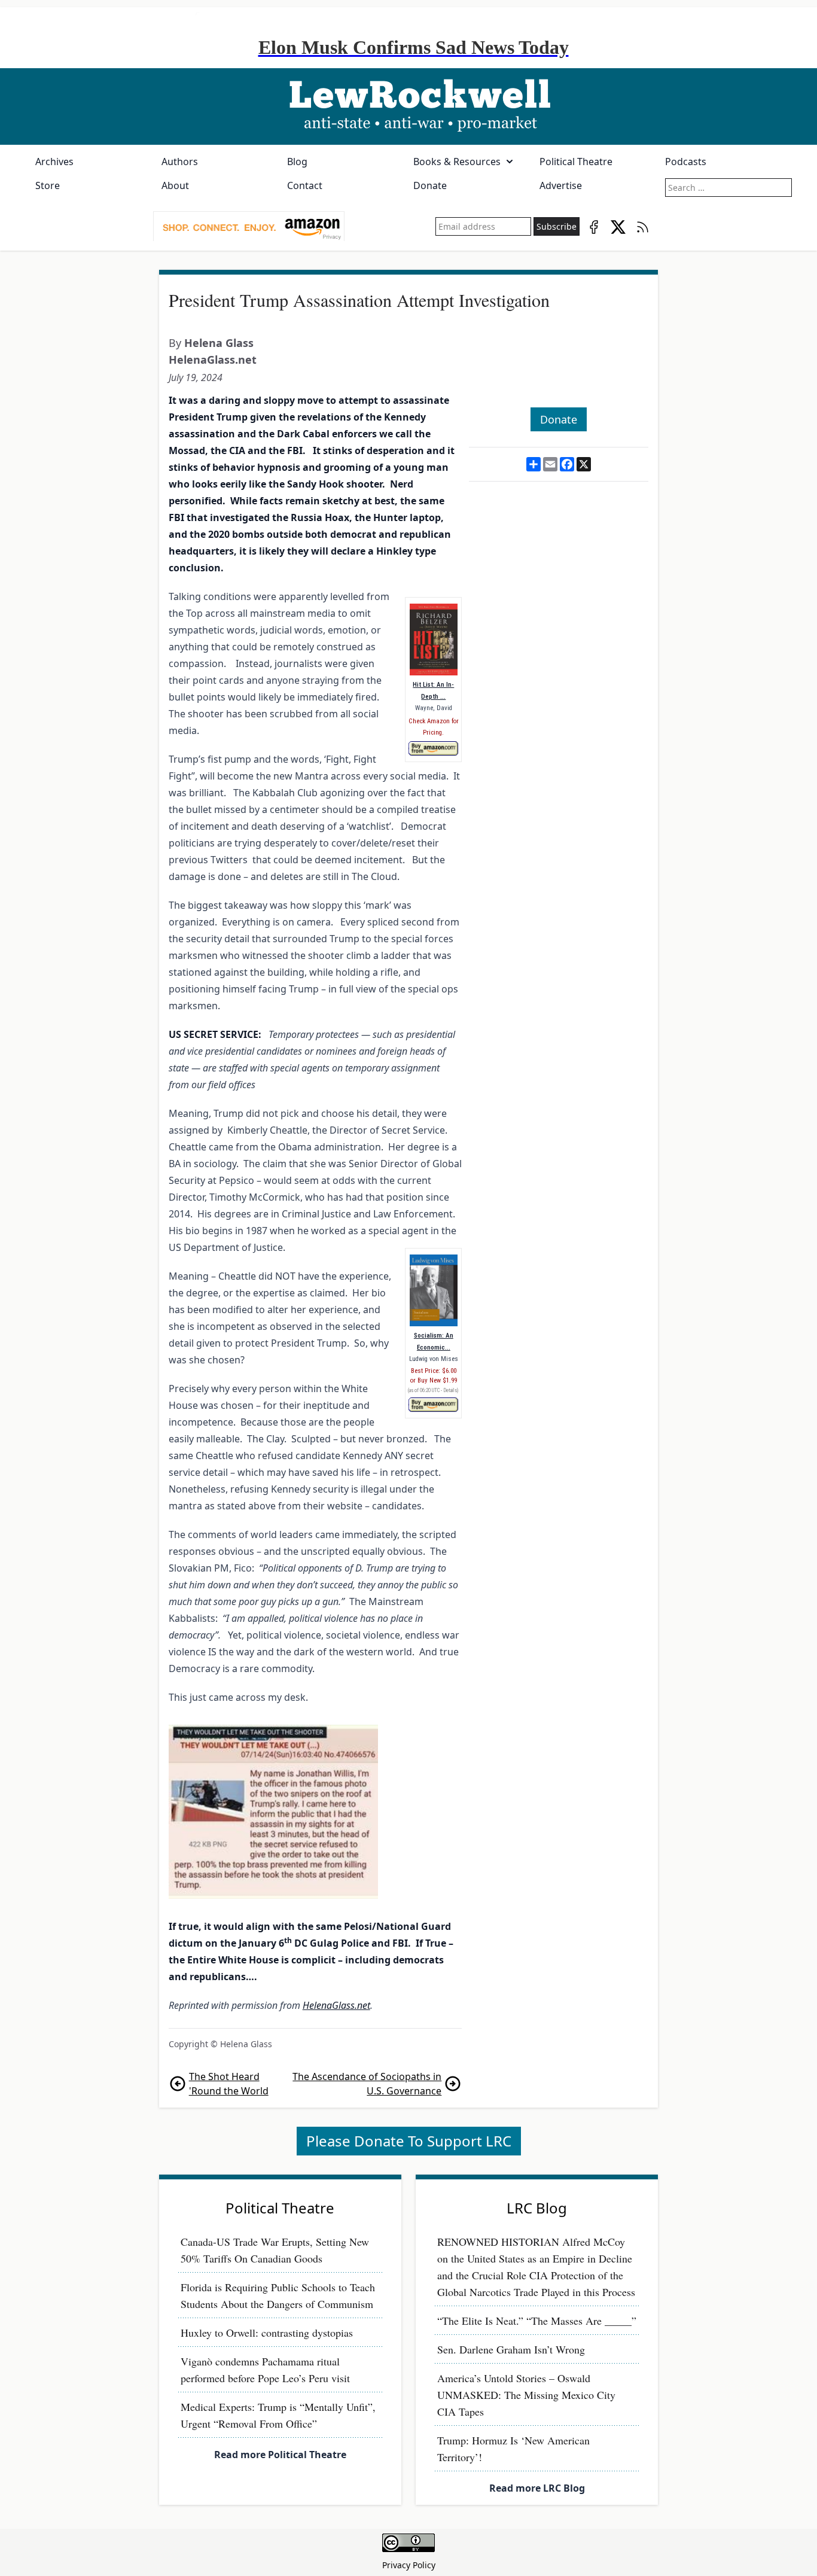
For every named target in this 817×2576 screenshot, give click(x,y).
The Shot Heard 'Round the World (229, 2084)
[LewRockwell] (408, 106)
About (175, 185)
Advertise (561, 185)
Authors (180, 162)
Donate (430, 185)
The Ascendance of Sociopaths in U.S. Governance (367, 2084)
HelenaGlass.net (213, 360)
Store (48, 185)
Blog (297, 162)
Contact (305, 185)
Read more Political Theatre (280, 2455)
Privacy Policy (409, 2565)
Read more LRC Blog (537, 2488)
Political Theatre (576, 162)
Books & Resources (457, 162)
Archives (54, 162)
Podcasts (686, 162)
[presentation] (249, 227)
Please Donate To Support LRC (409, 2141)
